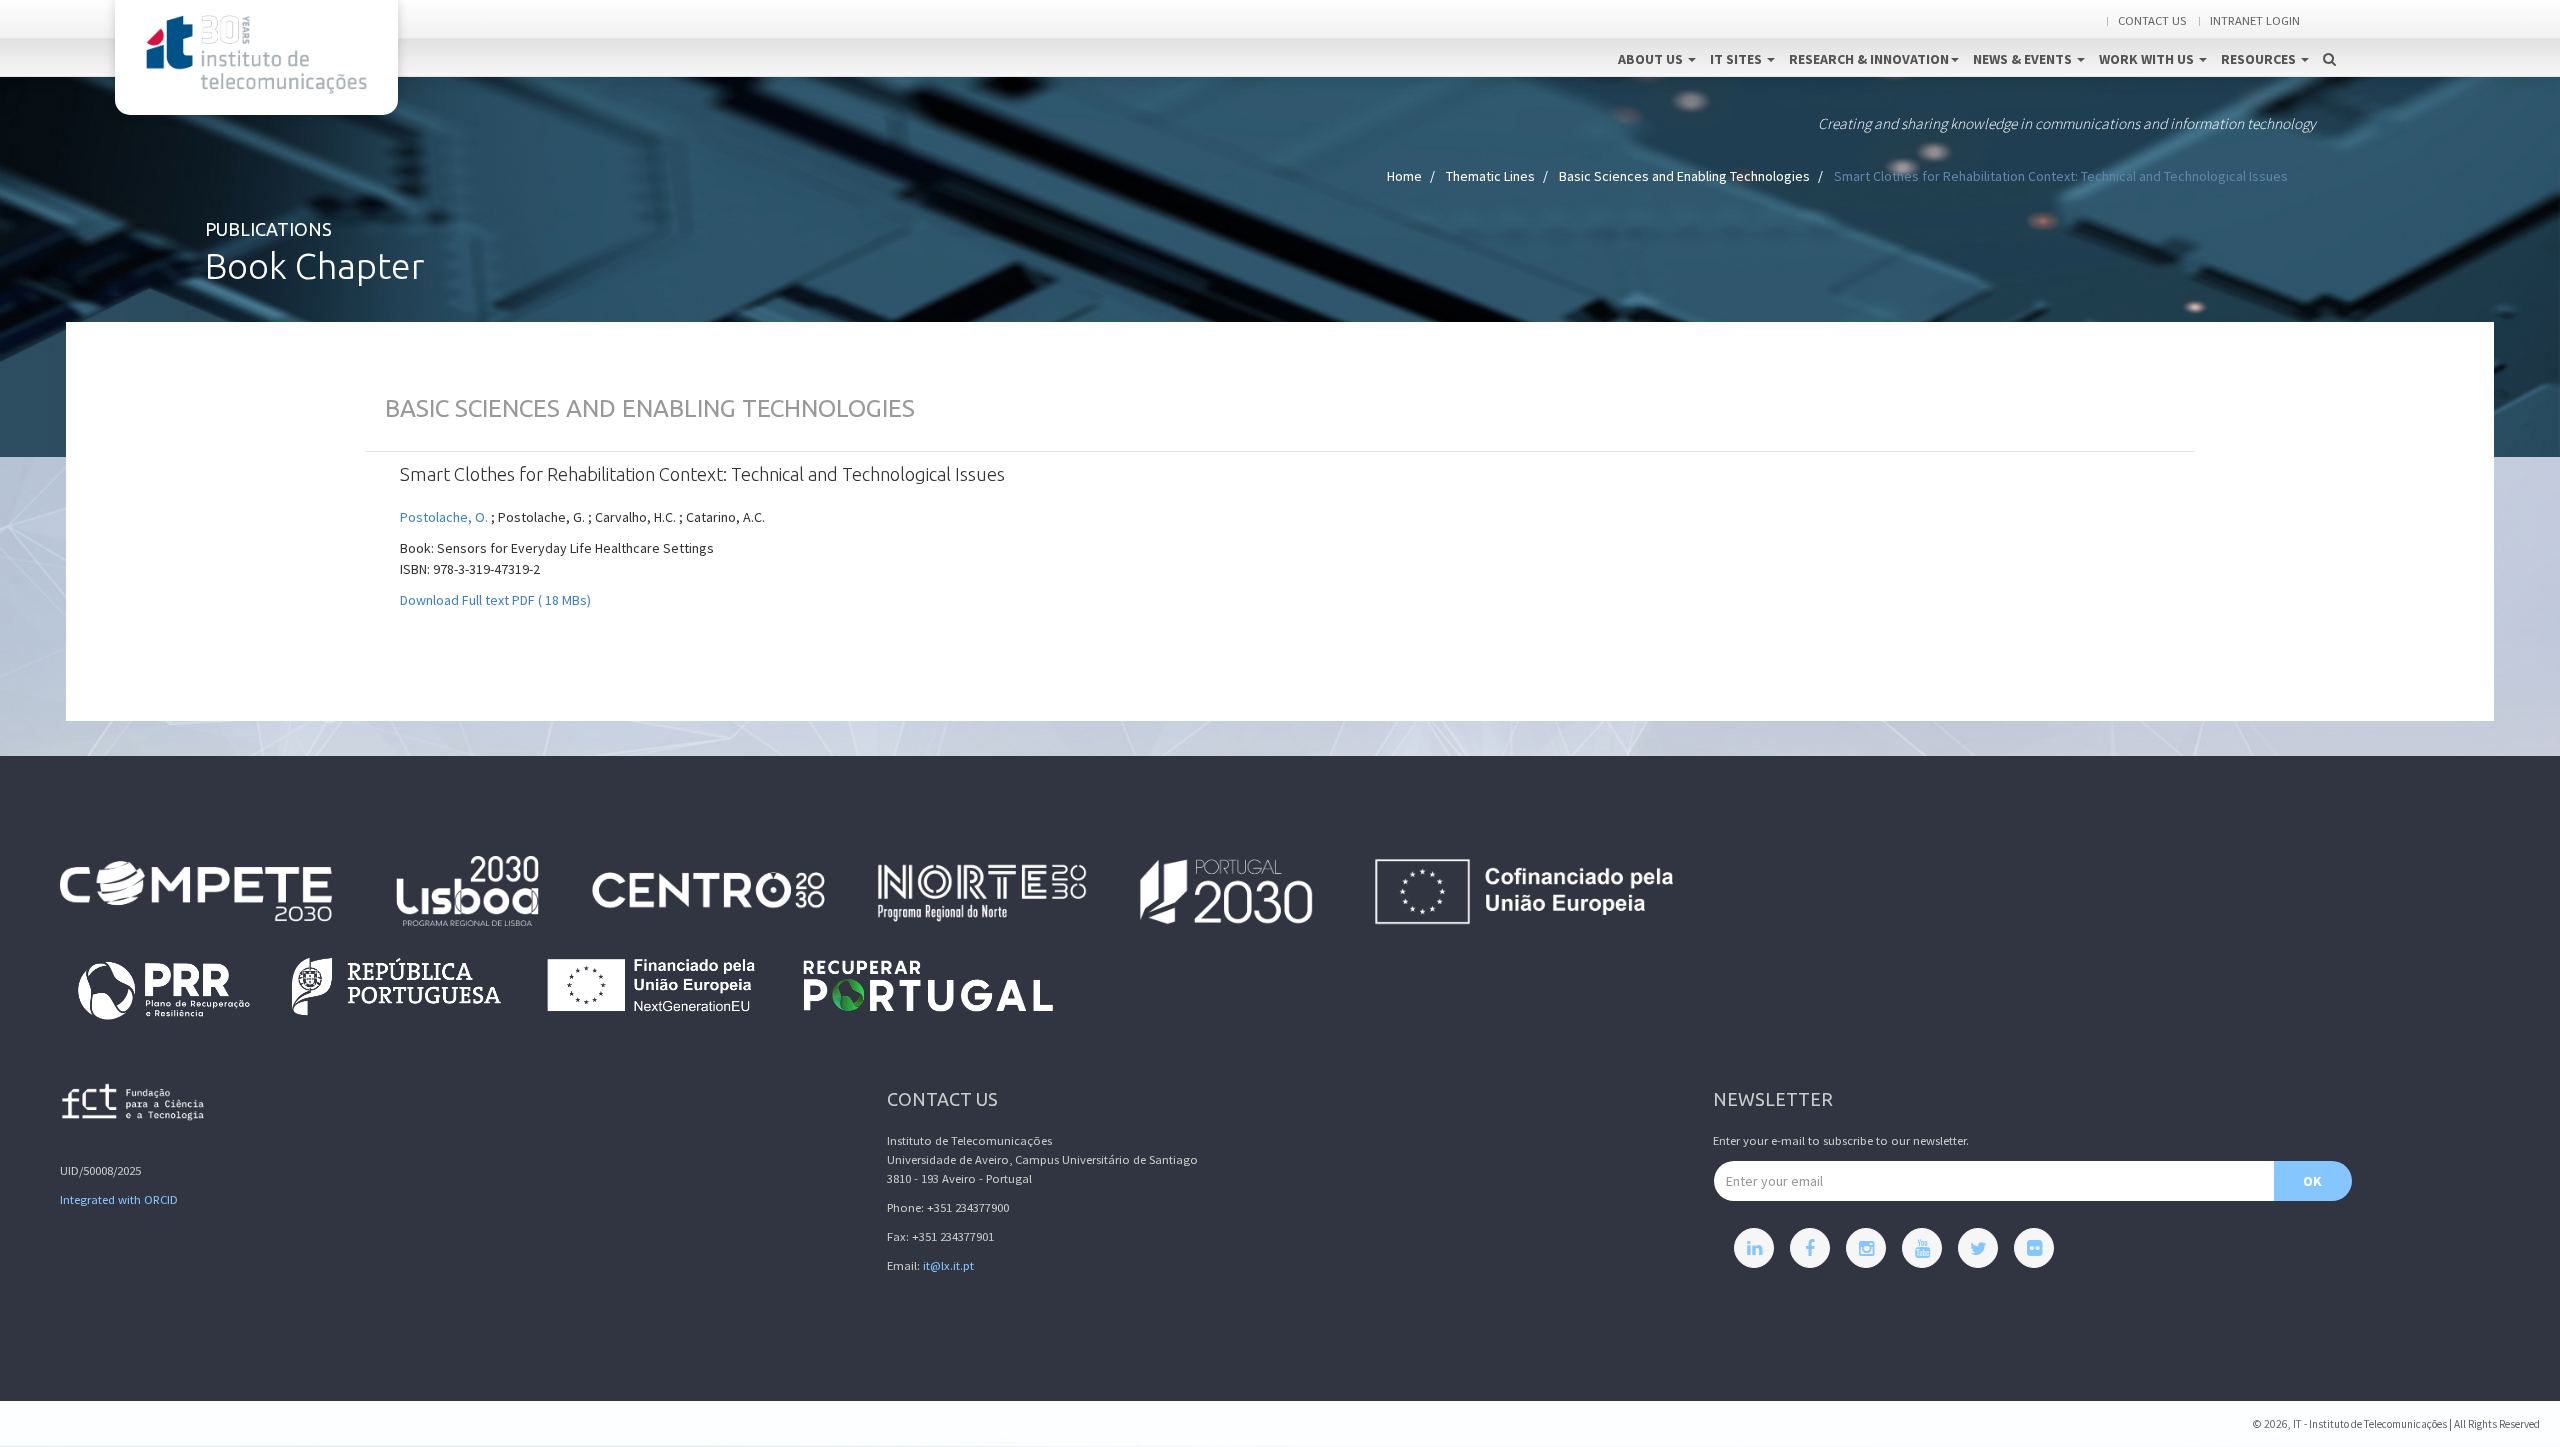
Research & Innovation (1869, 59)
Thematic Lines (1490, 176)
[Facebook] (1810, 1248)
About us (1652, 59)
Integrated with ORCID (119, 1199)
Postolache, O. (444, 517)
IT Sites (1737, 59)
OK (2312, 1181)
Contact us (2152, 20)
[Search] (2329, 38)
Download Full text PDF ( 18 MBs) (495, 600)
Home (1404, 176)
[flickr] (2034, 1248)
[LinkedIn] (1754, 1248)
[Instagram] (1866, 1248)
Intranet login (2255, 20)
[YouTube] (1922, 1248)
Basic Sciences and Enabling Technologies (1684, 176)
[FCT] (134, 1105)
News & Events (2024, 59)
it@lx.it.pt (948, 1265)
